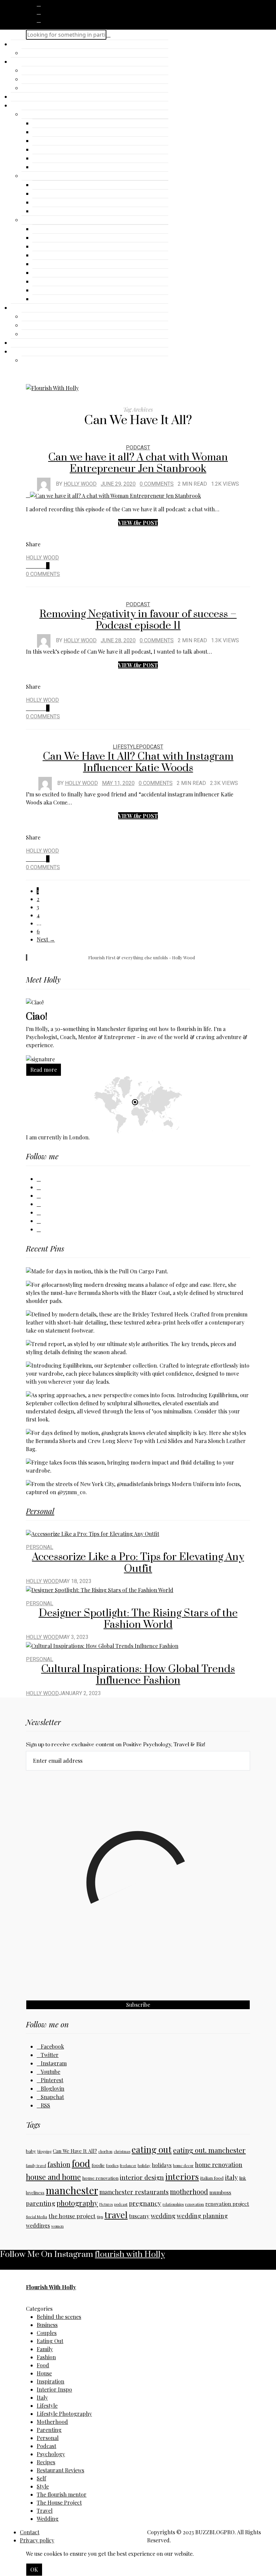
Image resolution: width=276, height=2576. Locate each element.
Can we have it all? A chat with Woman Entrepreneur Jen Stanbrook (138, 463)
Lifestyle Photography (64, 2414)
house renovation (100, 2178)
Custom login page (57, 203)
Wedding (48, 2519)
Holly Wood (80, 484)
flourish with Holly (130, 2254)
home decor (183, 2166)
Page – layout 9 (53, 299)
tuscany (139, 2216)
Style (43, 2486)
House (44, 2373)
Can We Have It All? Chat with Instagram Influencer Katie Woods (138, 762)
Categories (25, 62)
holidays (162, 2165)
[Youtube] (39, 1204)
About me (24, 97)
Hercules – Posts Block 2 (54, 53)
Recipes (46, 2462)
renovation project (227, 2204)
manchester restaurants (134, 2192)
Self (41, 2478)
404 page (45, 211)
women (57, 2226)
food (81, 2163)
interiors (182, 2176)
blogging (44, 2151)
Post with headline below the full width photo (89, 167)
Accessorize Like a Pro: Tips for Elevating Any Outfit (138, 1563)
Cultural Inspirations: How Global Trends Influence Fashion (138, 1675)
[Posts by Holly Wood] (44, 484)
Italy (42, 2397)
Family (45, 2349)
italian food (212, 2178)
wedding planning (202, 2216)
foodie (98, 2165)
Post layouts (38, 114)
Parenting (49, 2430)
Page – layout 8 (53, 290)
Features (22, 106)
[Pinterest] (39, 1212)
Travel (30, 79)
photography (77, 2203)
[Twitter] (39, 12)
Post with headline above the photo (77, 150)
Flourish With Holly (51, 2287)
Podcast (138, 448)
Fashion (32, 334)
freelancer (128, 2166)
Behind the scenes (59, 2317)
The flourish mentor (62, 2494)
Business (47, 2325)
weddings (38, 2225)
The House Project (59, 2502)
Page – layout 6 (53, 273)
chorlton (105, 2151)
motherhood (189, 2192)
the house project (72, 2216)
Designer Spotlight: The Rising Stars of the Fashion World (138, 1619)
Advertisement (41, 317)
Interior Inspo (54, 2389)
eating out (152, 2149)
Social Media (37, 2217)
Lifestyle (33, 325)
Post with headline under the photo (77, 141)
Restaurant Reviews (60, 2470)
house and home (53, 2177)
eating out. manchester (209, 2150)
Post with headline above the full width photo (89, 159)
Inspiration (36, 71)
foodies (112, 2166)
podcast (121, 2204)
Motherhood (52, 2422)
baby (31, 2151)
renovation (195, 2204)
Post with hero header (60, 124)
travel (116, 2214)
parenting (41, 2203)
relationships (173, 2204)
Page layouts (38, 220)
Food (43, 2365)
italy (231, 2177)
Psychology (51, 2454)
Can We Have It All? (75, 2151)
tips (100, 2217)
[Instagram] (39, 20)
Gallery (21, 308)
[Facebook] (39, 4)
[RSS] (39, 1229)
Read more (44, 1070)
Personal (33, 88)
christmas (122, 2151)
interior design (142, 2177)
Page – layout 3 (53, 247)
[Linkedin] (39, 1187)
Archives (44, 185)
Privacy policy (37, 2540)
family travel (36, 2166)
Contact (21, 343)
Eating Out (50, 2341)
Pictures (106, 2204)
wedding (163, 2216)
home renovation (219, 2165)
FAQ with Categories (59, 194)
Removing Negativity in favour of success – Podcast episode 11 (138, 620)
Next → (46, 939)
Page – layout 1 (52, 229)
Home (19, 44)
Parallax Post (50, 132)
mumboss (220, 2192)
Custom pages (40, 176)
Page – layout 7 (52, 282)
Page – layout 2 (53, 238)
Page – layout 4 (53, 255)
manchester (72, 2190)
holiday (144, 2166)
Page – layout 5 (53, 264)
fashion (59, 2164)
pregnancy (145, 2203)
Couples (47, 2333)
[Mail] (39, 1221)
